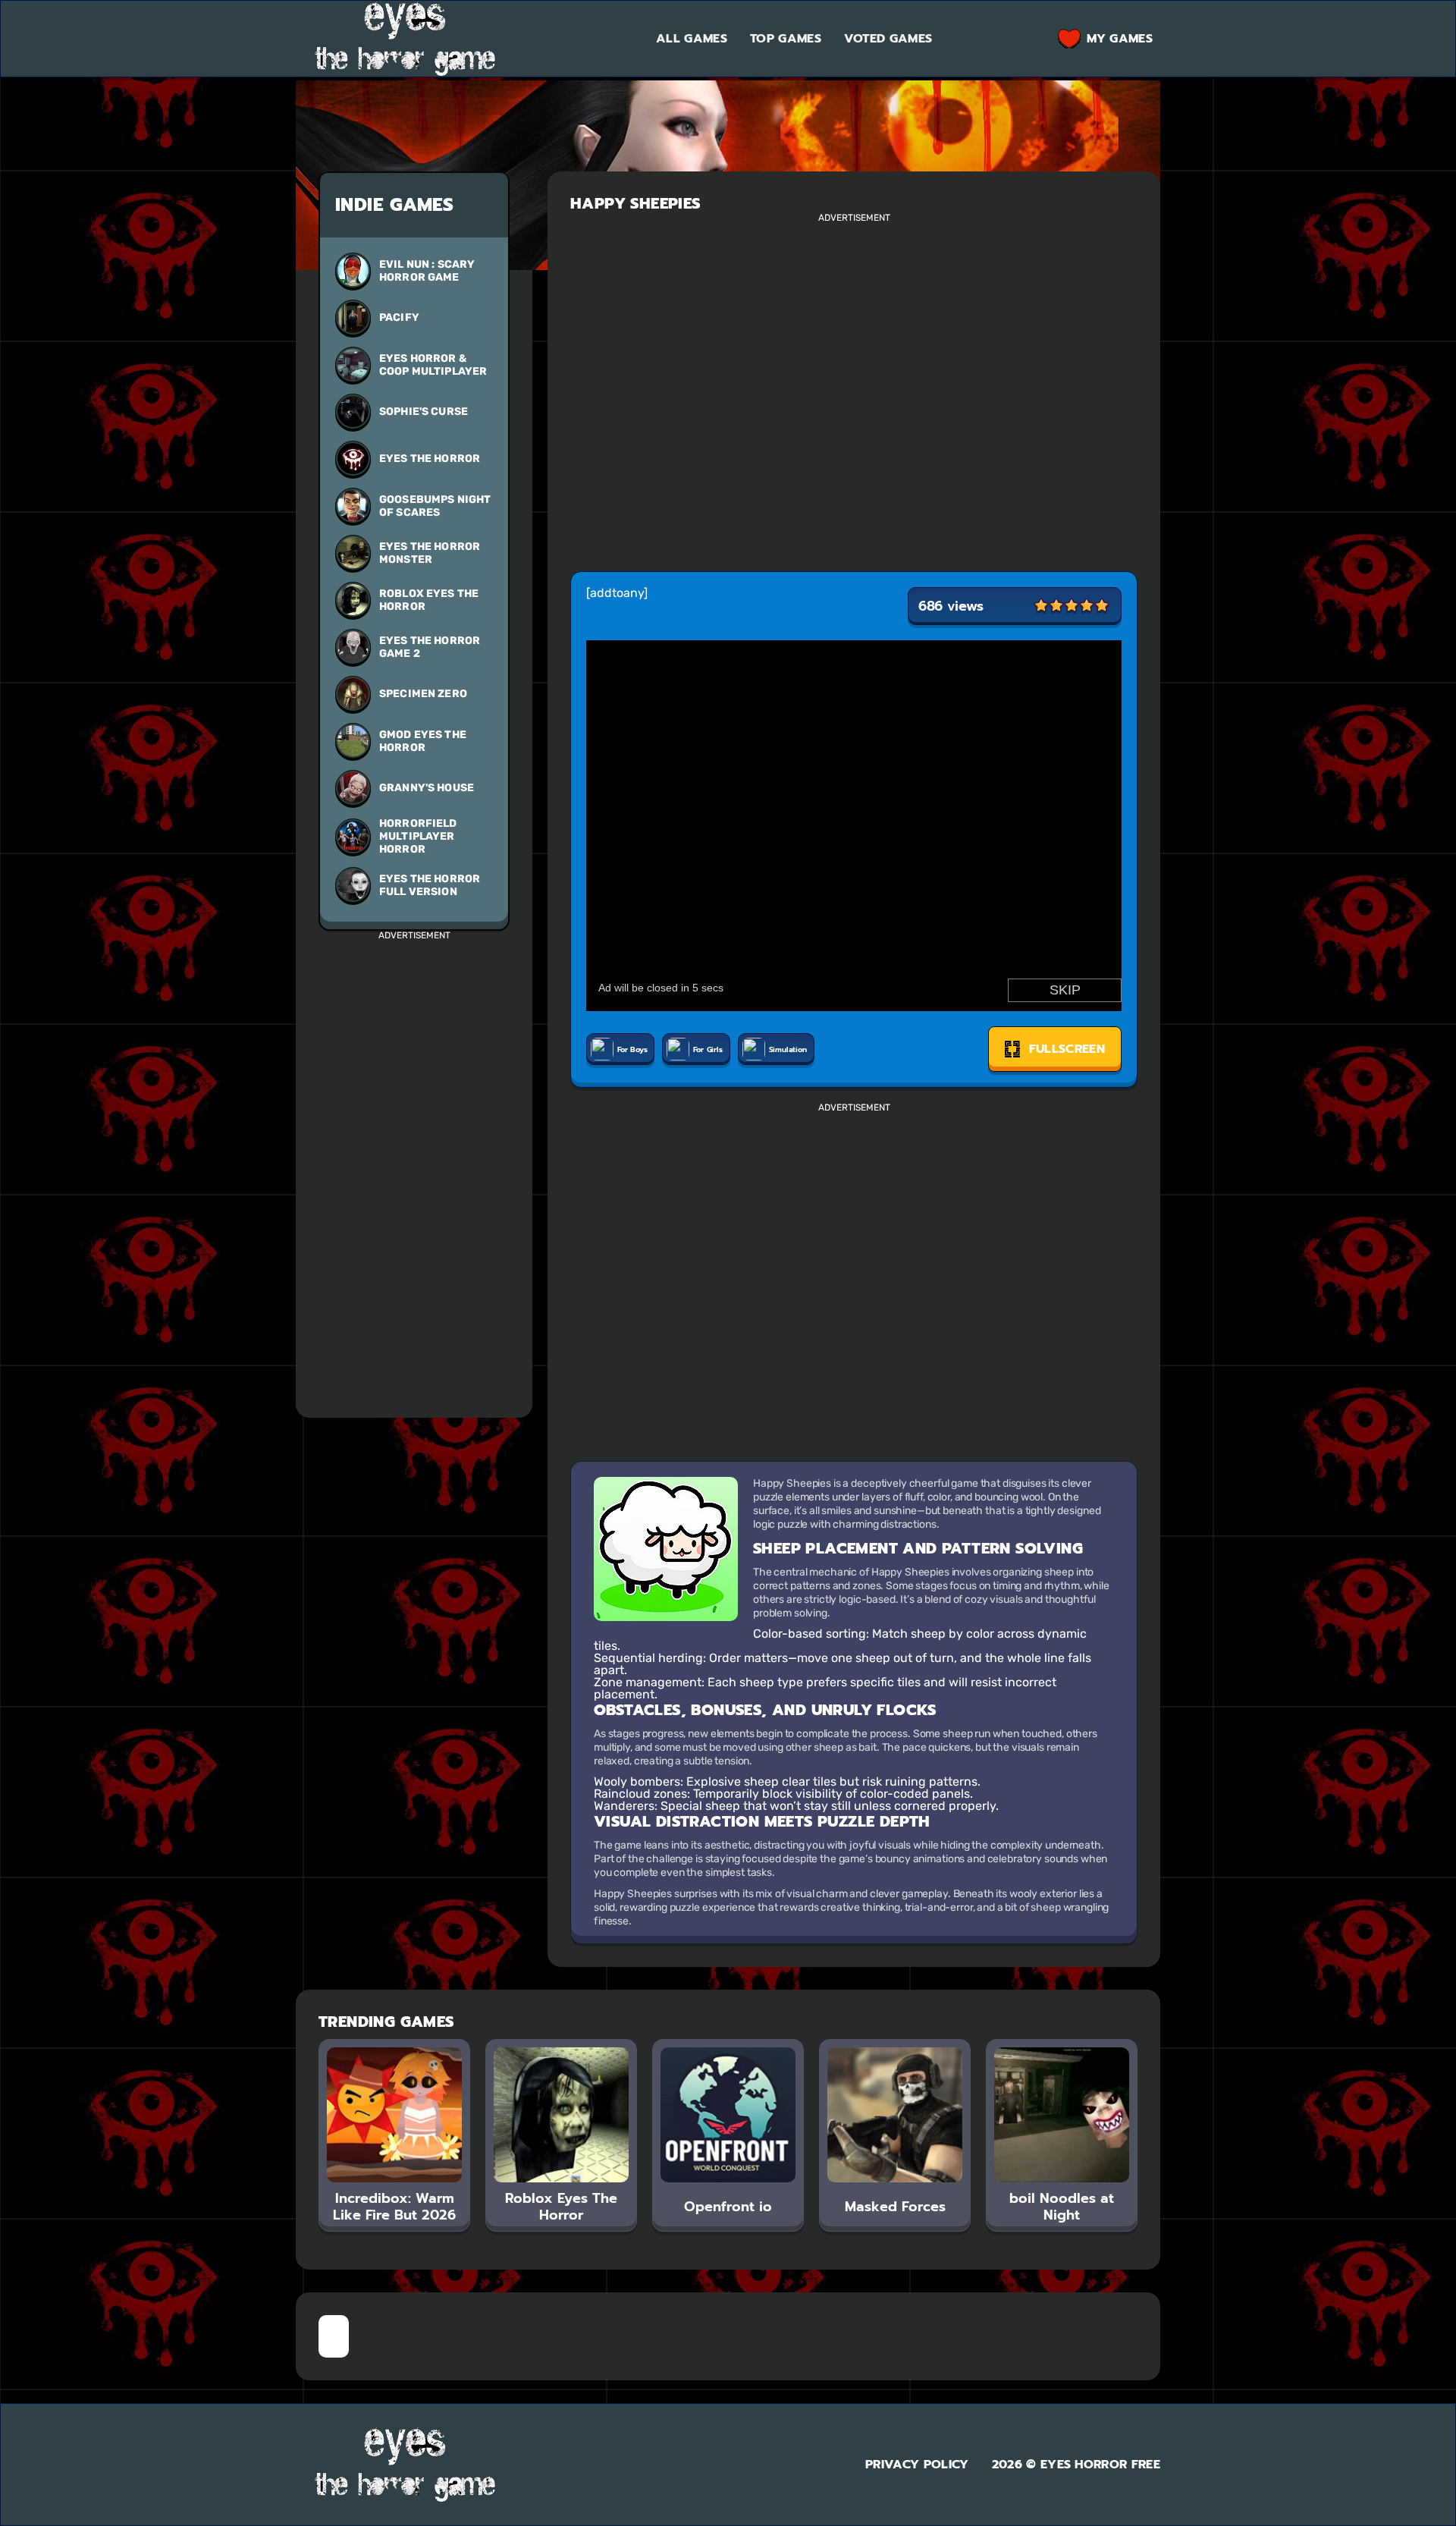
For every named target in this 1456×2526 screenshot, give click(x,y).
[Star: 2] (1056, 606)
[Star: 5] (1102, 606)
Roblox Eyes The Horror (429, 600)
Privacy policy (917, 2465)
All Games (692, 39)
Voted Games (888, 39)
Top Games (786, 39)
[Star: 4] (1087, 606)
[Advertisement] (414, 1167)
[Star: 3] (1072, 606)
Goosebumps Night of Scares (435, 506)
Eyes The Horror (430, 459)
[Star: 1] (1041, 606)
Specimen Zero (423, 694)
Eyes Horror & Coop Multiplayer (433, 365)
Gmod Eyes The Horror (423, 741)
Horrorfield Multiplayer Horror (418, 836)
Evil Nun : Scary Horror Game (427, 271)
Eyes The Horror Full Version (430, 885)
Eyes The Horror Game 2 (430, 647)
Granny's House (427, 788)
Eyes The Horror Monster (430, 553)
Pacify (399, 317)
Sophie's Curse (424, 412)
